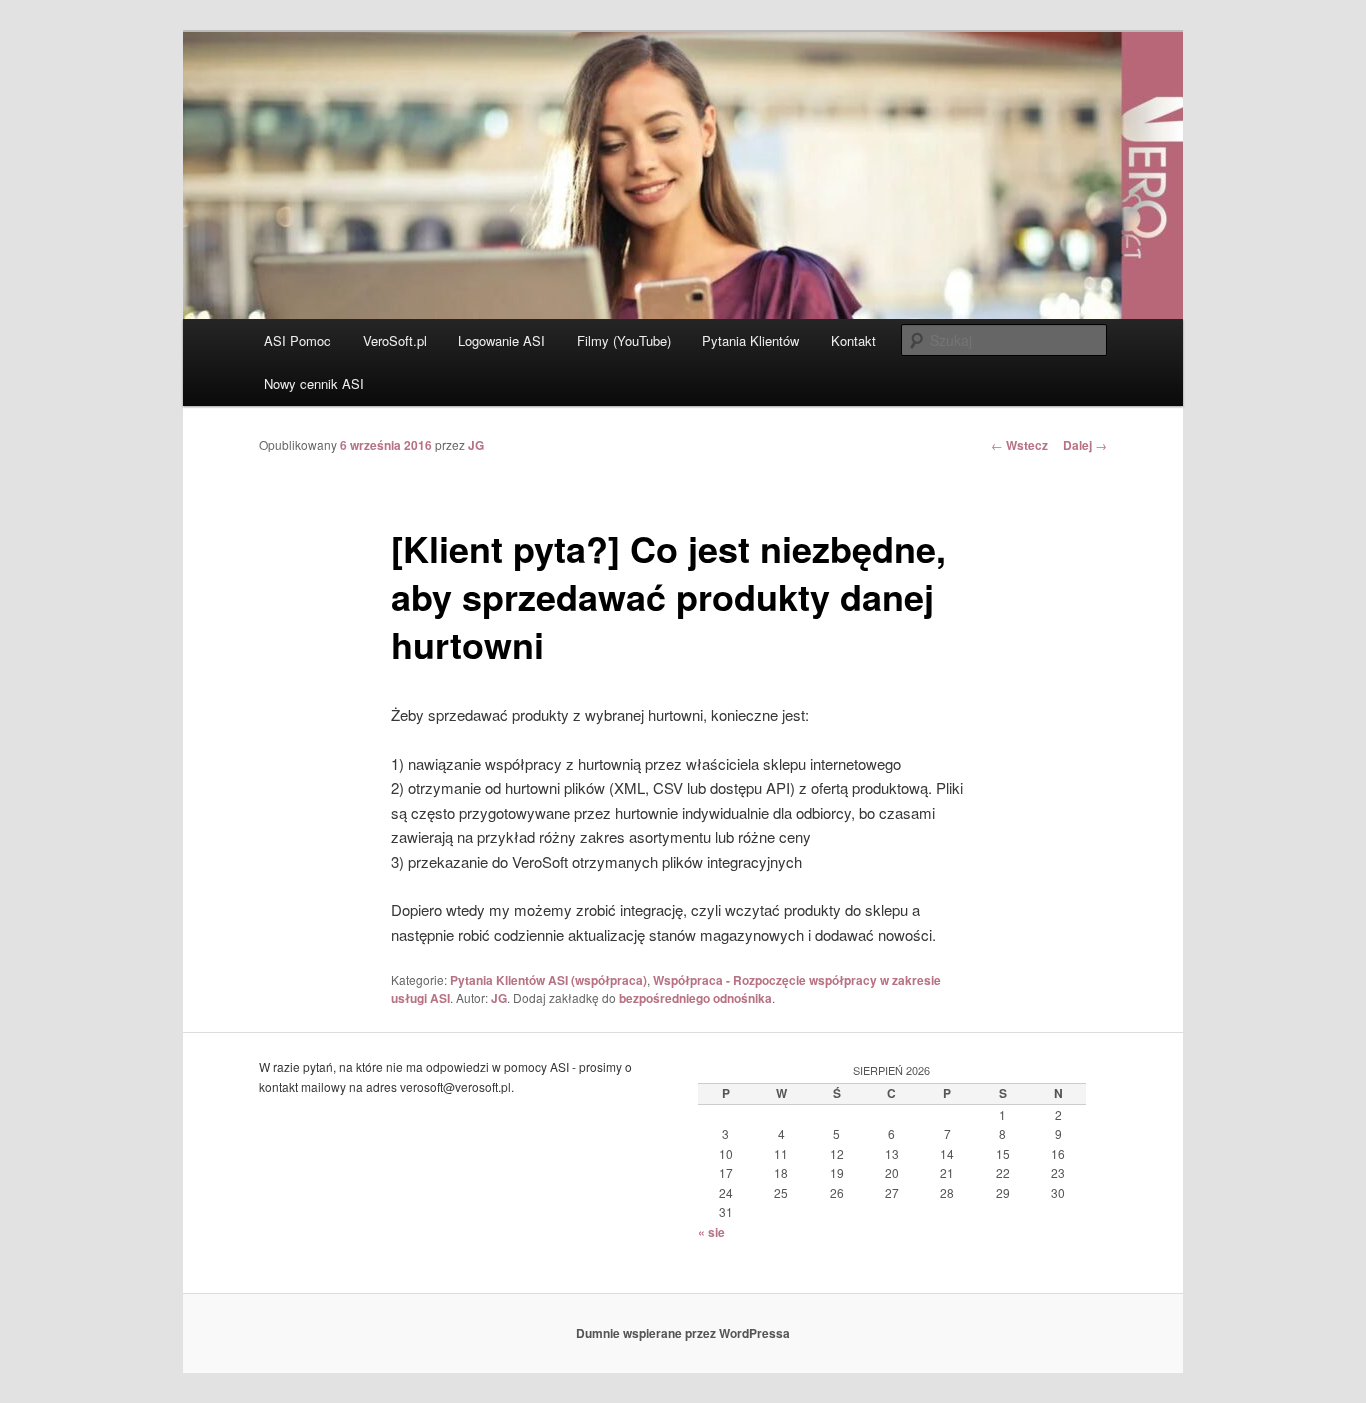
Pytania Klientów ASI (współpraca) (548, 980)
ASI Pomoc (297, 340)
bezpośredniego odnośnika (695, 998)
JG (476, 445)
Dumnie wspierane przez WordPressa (683, 1333)
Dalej (1085, 445)
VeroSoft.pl (395, 340)
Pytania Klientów (750, 340)
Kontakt (853, 340)
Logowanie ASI (501, 340)
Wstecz (1019, 445)
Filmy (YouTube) (624, 340)
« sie (711, 1232)
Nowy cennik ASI (314, 383)
